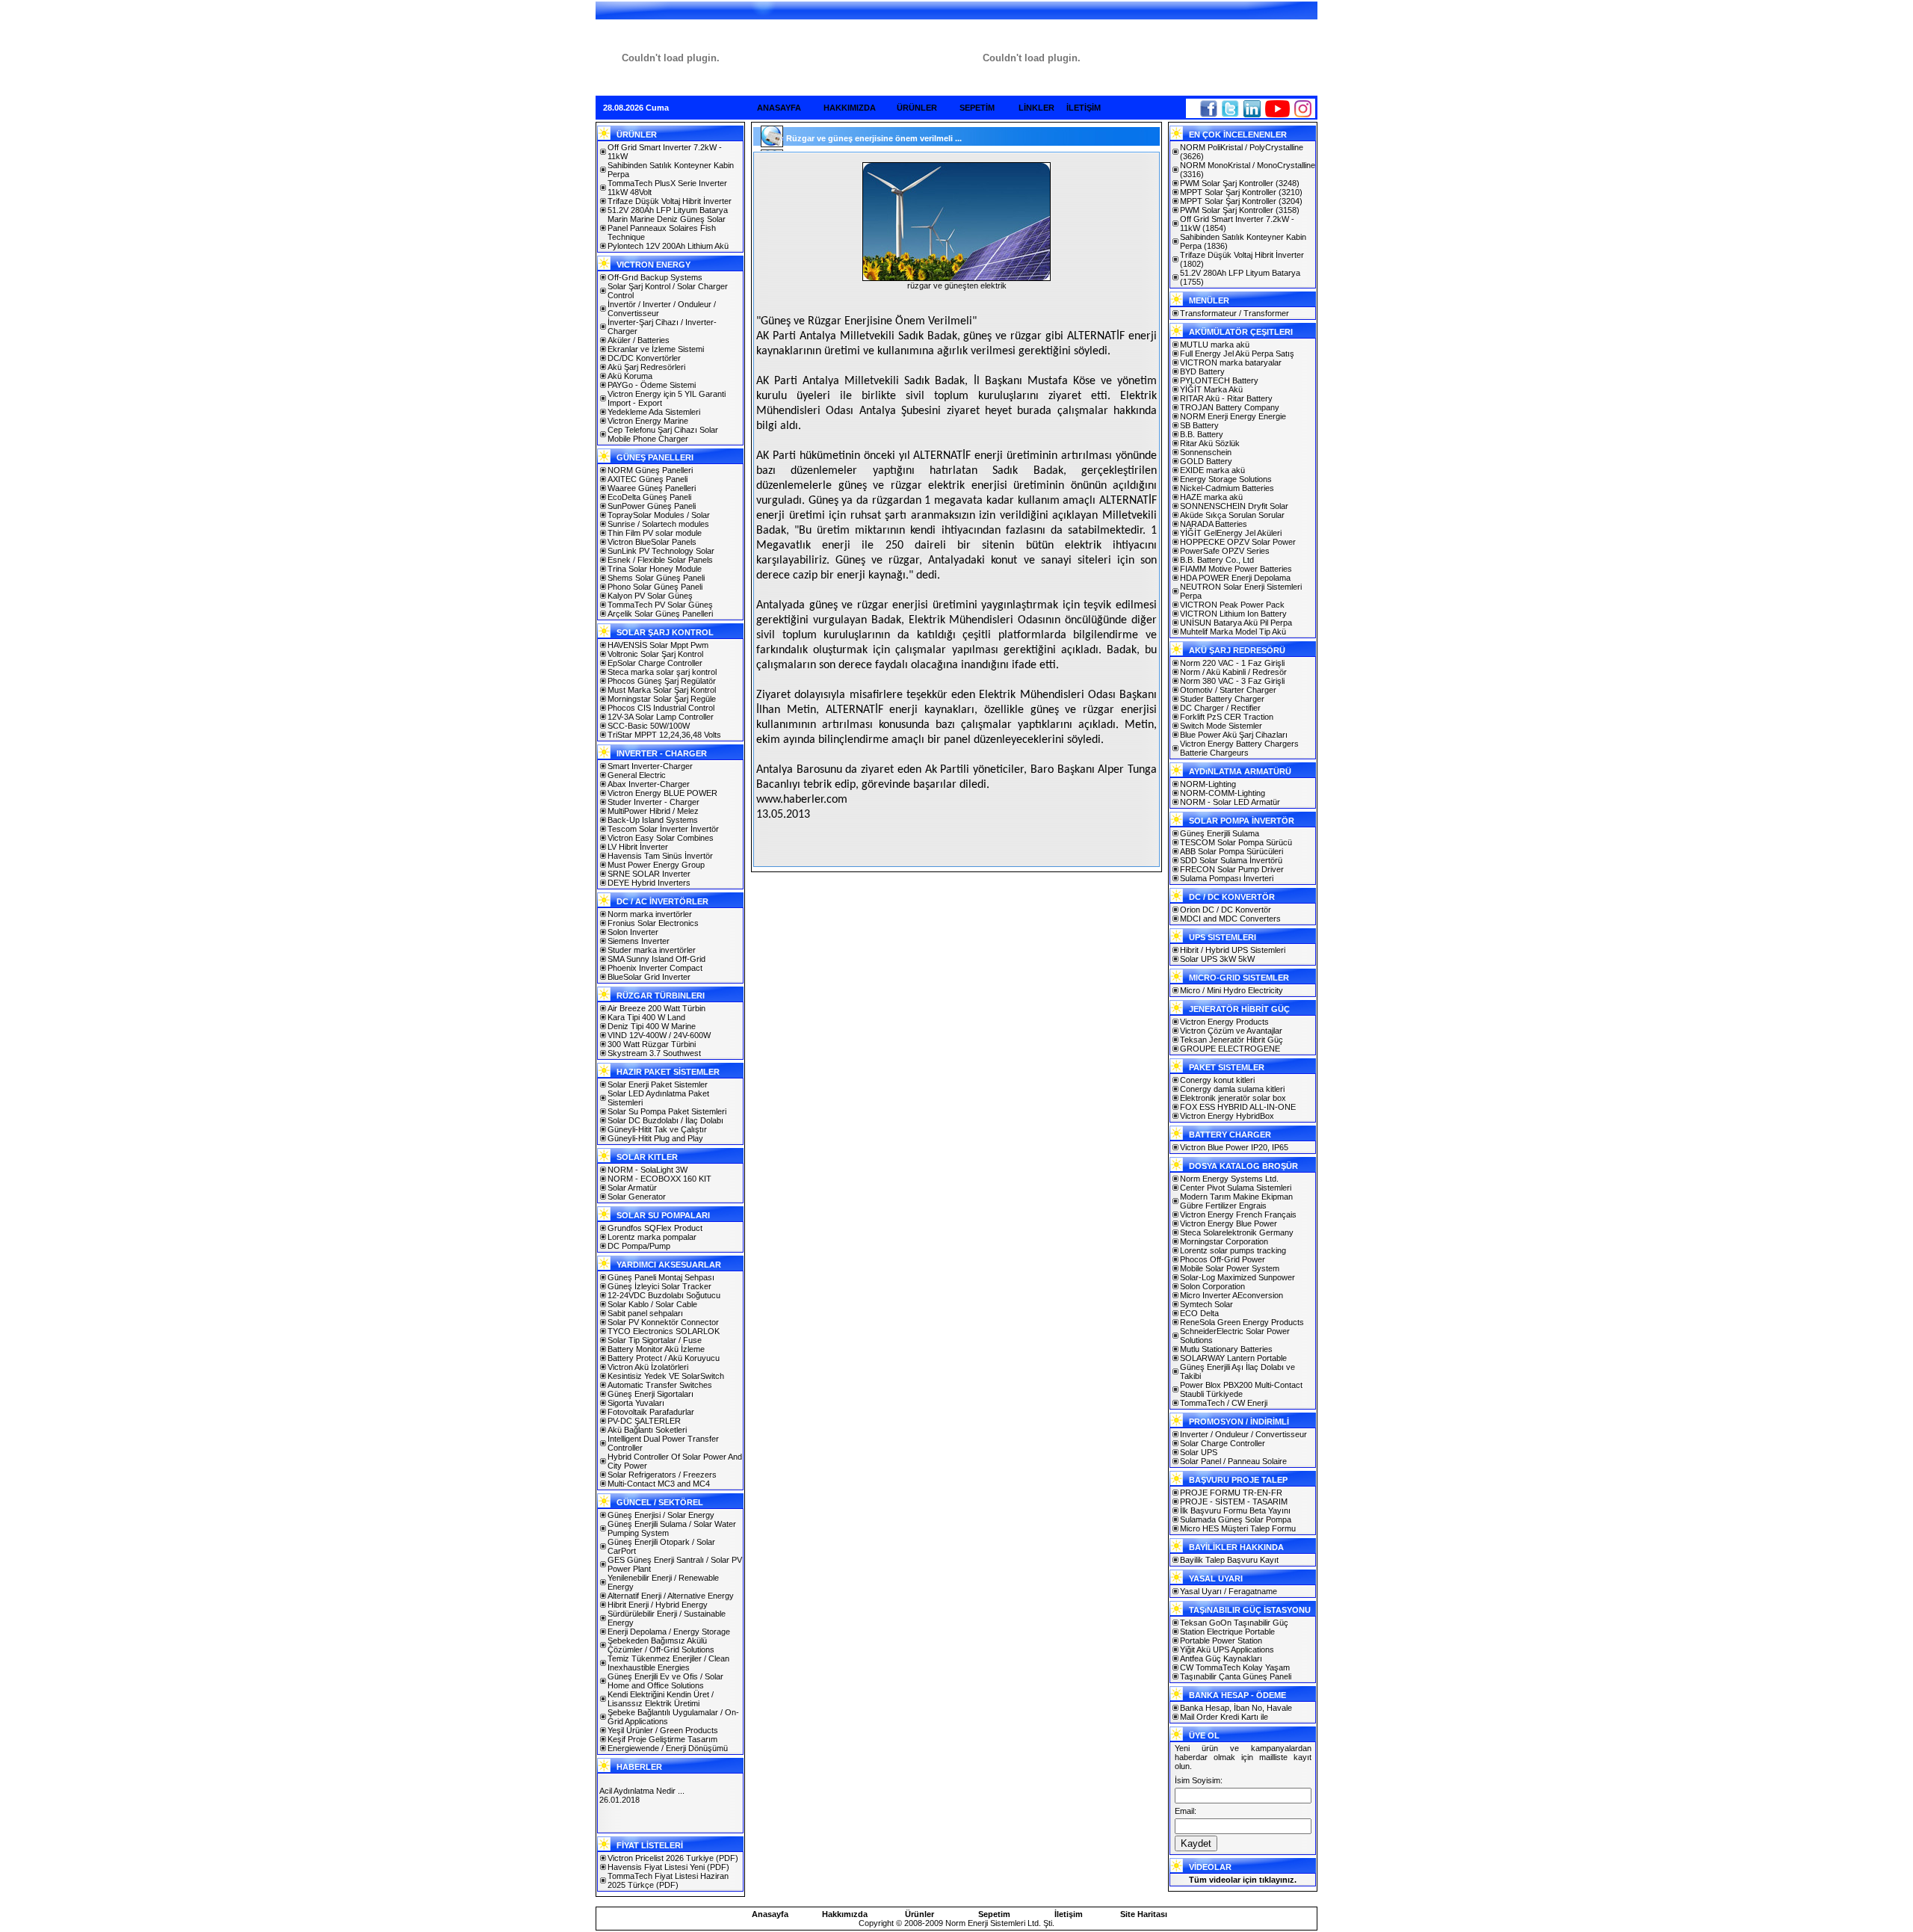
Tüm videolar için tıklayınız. (1243, 1880)
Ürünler (920, 1914)
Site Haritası (1144, 1914)
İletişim (1069, 1914)
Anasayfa (770, 1914)
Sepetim (994, 1914)
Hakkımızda (845, 1914)
